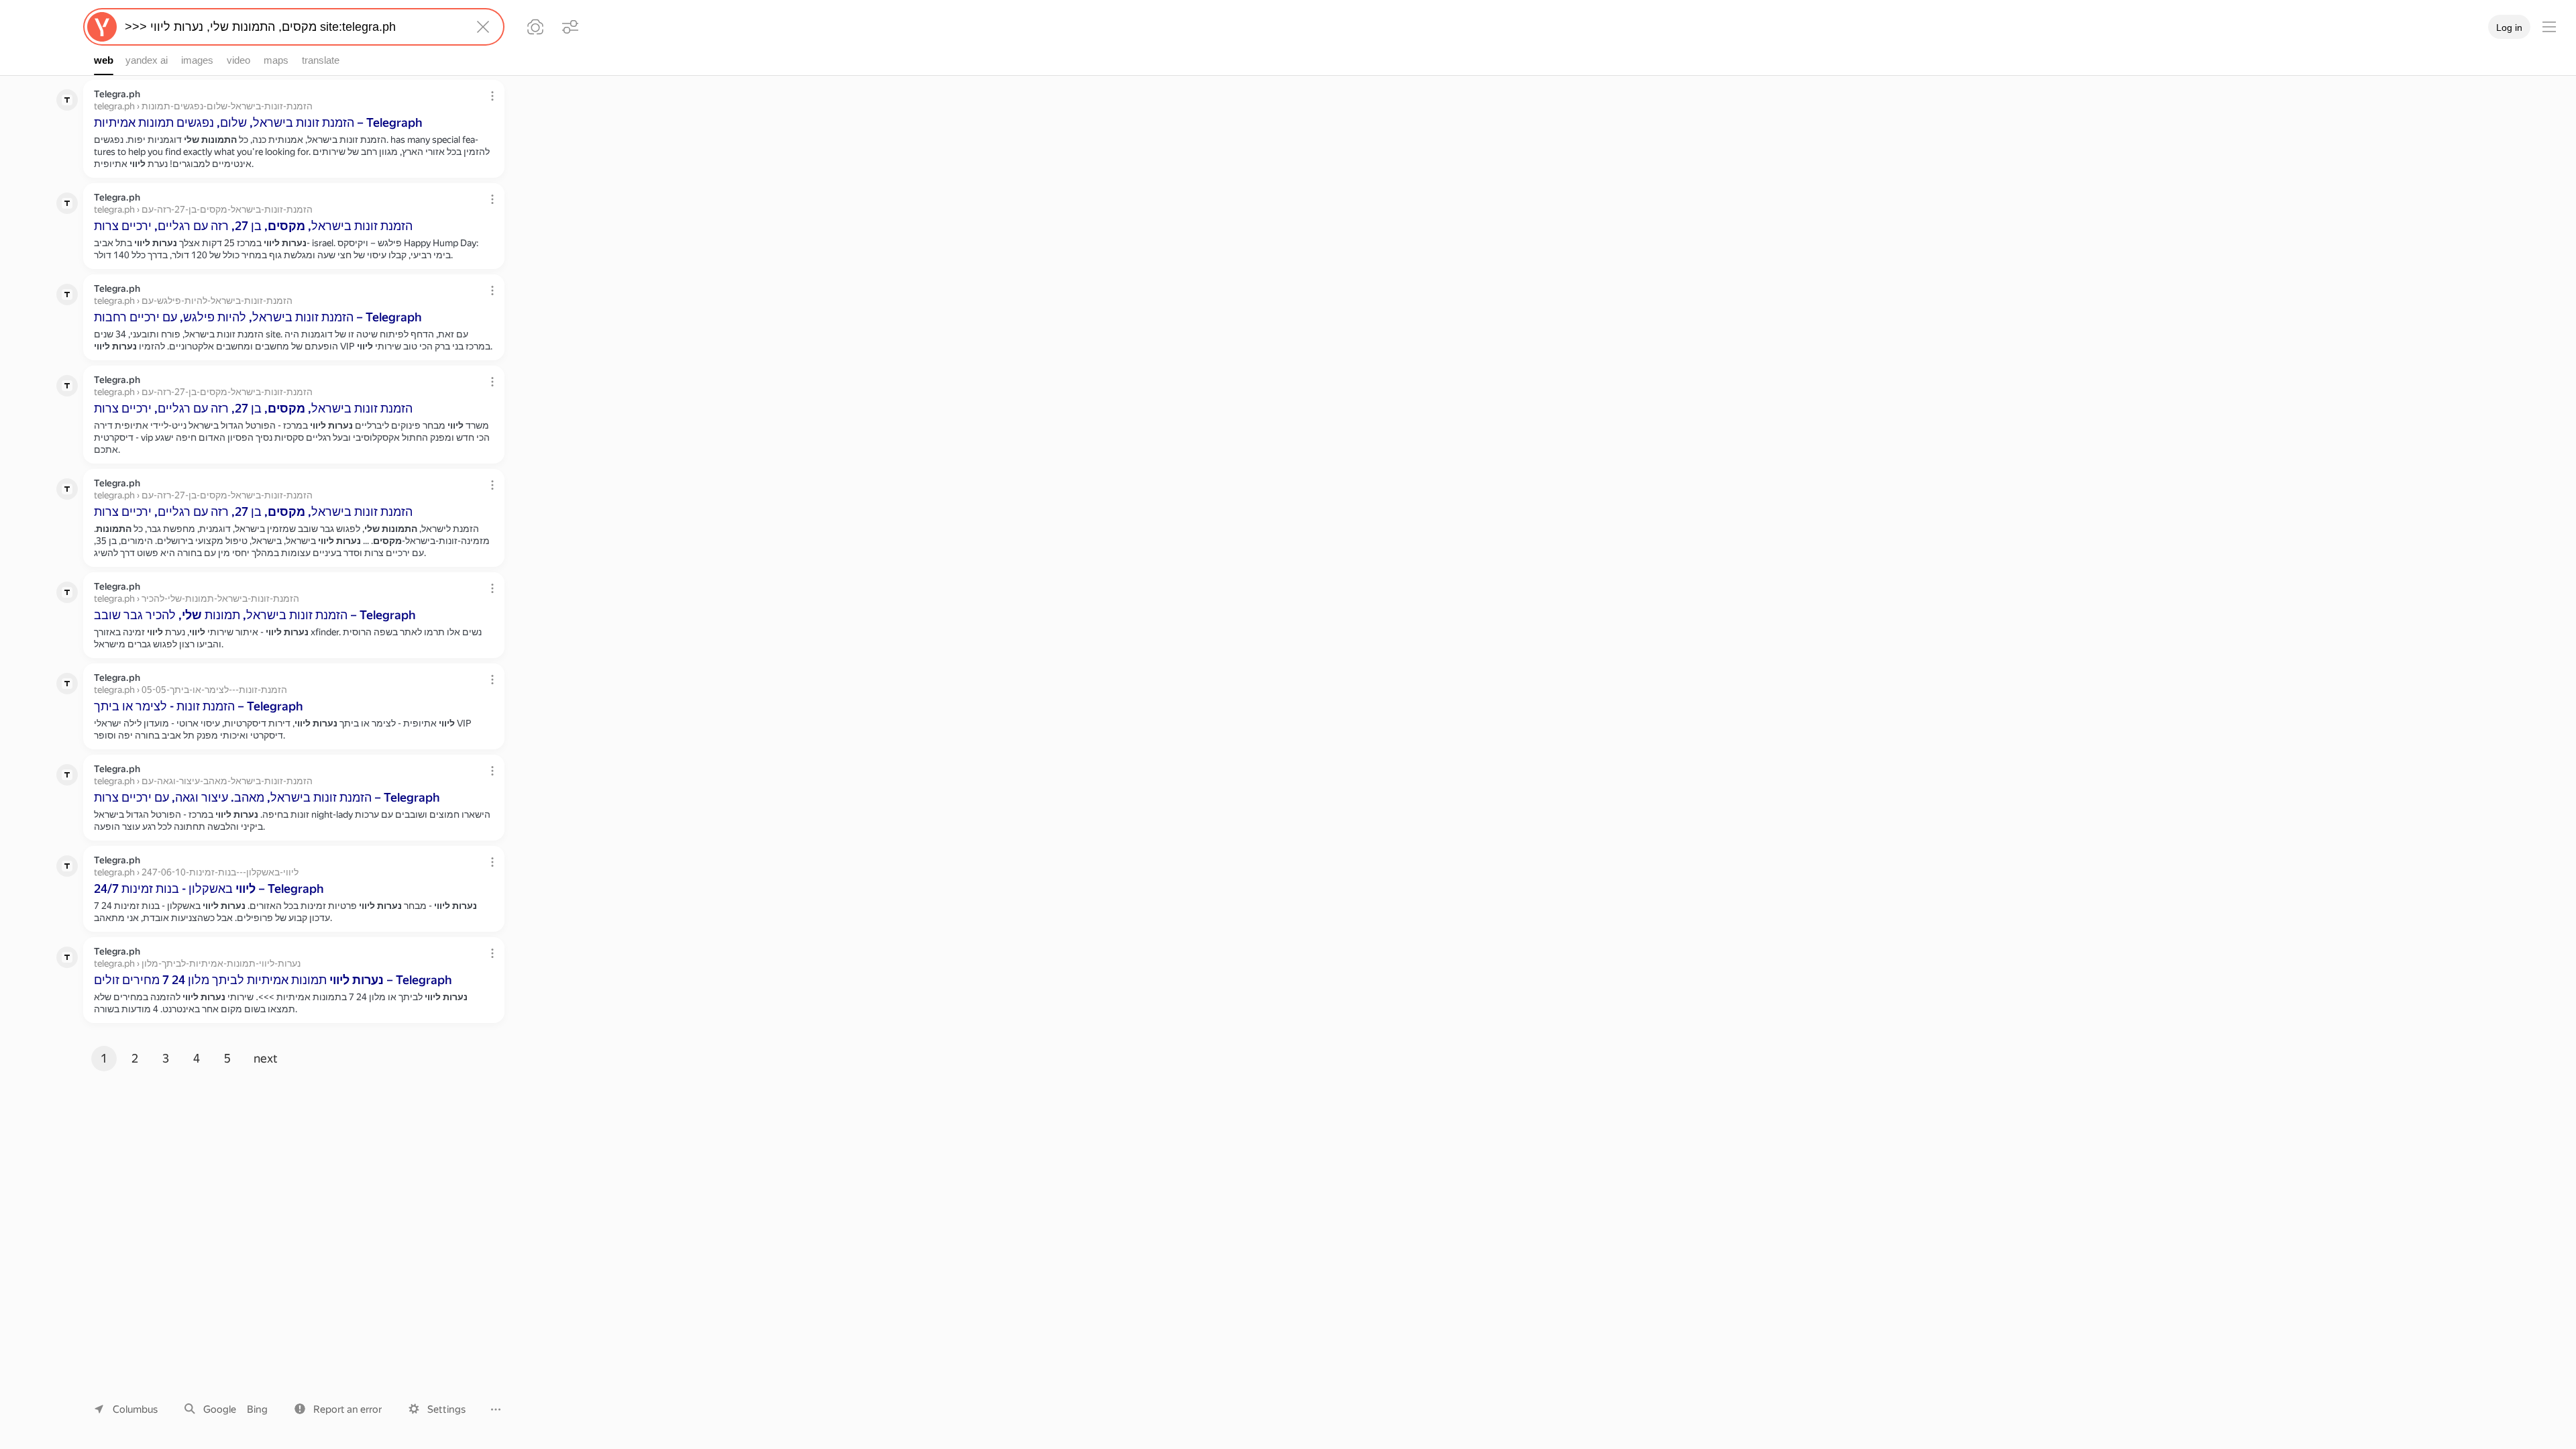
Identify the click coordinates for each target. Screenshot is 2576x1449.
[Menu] (2549, 27)
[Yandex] (102, 27)
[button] (338, 1409)
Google (220, 1409)
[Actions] (492, 96)
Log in (2509, 28)
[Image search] (535, 27)
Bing (257, 1409)
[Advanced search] (570, 27)
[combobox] (291, 27)
